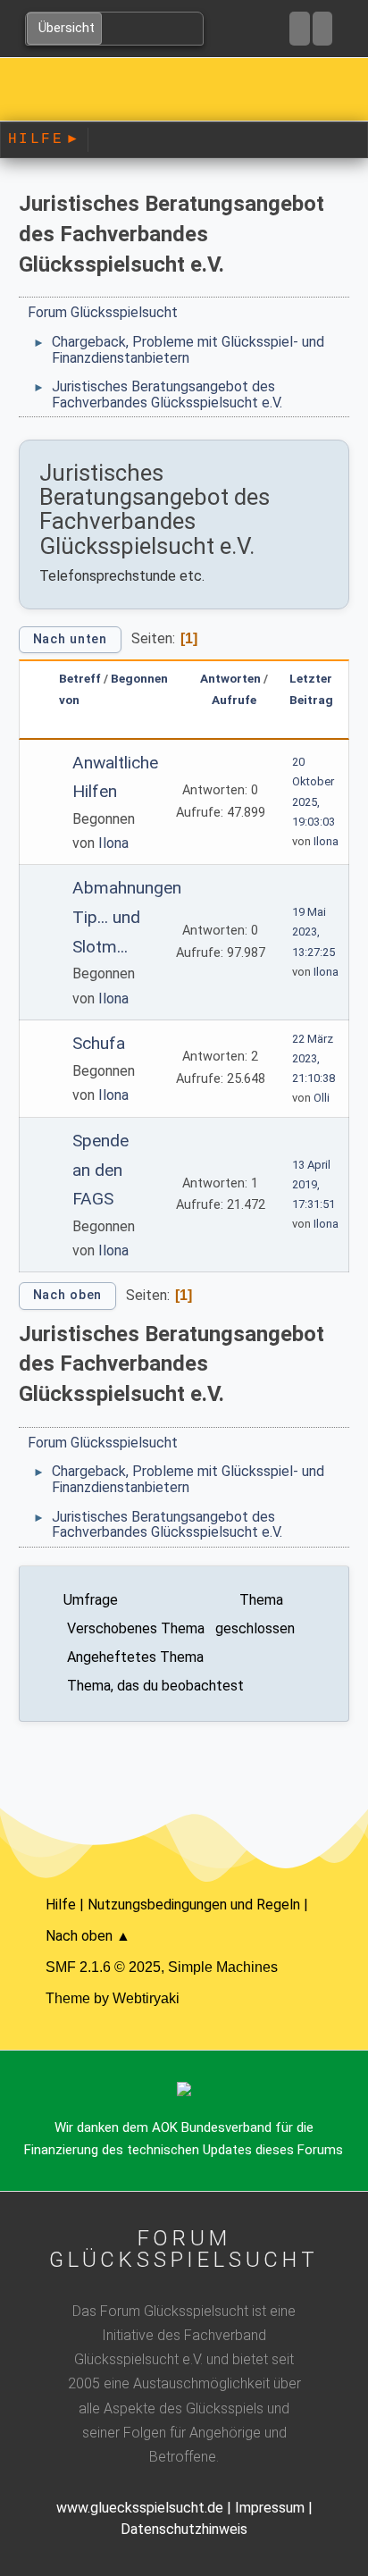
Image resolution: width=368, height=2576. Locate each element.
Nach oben (67, 1295)
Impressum (270, 2508)
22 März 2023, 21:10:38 (314, 1058)
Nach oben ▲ (88, 1936)
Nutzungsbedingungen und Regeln (194, 1905)
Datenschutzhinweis (184, 2529)
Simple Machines (223, 1967)
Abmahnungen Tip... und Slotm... (127, 917)
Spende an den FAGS (100, 1170)
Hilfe (43, 139)
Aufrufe (234, 700)
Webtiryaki (146, 1998)
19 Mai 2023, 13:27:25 (314, 931)
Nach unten (70, 639)
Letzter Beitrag (311, 688)
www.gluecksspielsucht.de (140, 2508)
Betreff (80, 678)
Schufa (99, 1043)
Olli (322, 1098)
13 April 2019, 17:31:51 (314, 1184)
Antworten (230, 678)
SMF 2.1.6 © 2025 (103, 1967)
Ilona (113, 843)
